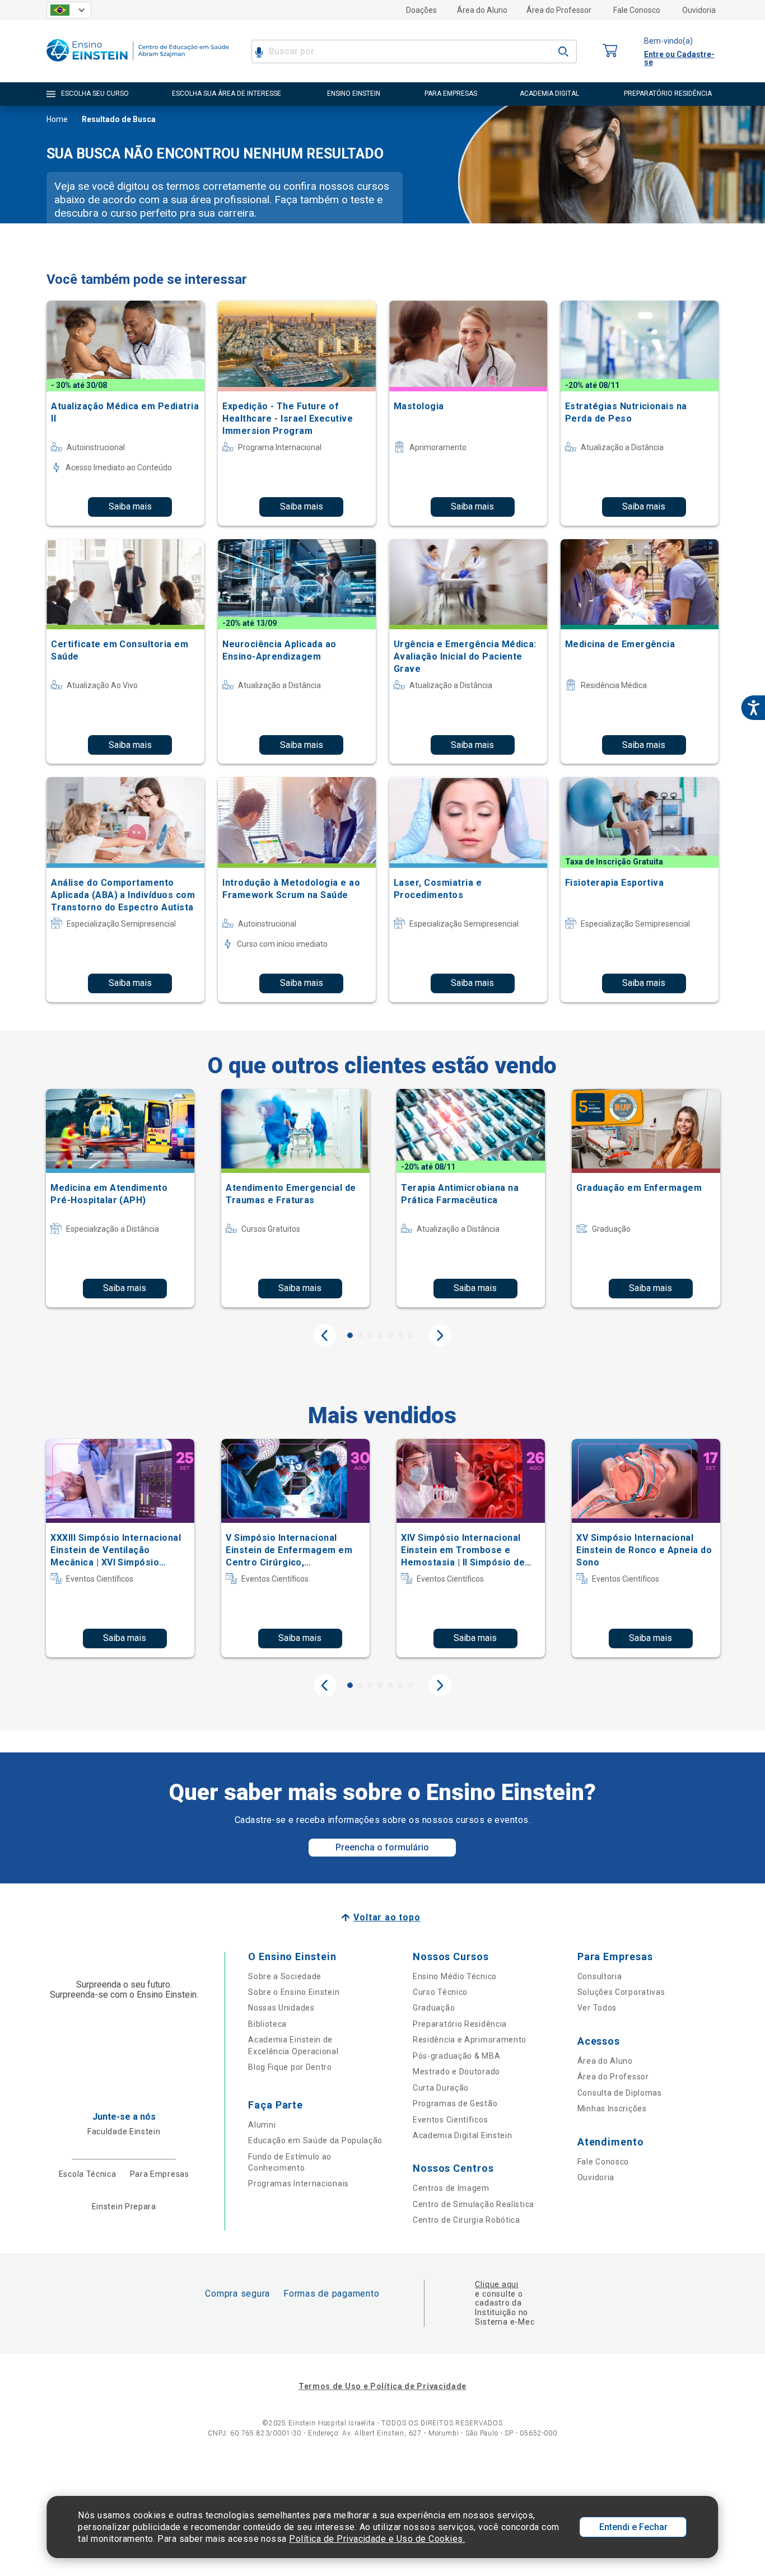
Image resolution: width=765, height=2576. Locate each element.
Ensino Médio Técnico (455, 1976)
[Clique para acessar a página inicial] (138, 64)
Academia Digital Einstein (463, 2135)
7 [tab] (411, 1335)
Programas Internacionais (298, 2184)
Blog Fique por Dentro (290, 2067)
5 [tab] (390, 1335)
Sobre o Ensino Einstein (294, 1992)
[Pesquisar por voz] (259, 52)
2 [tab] (360, 1335)
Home (57, 119)
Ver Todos (597, 2008)
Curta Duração (441, 2088)
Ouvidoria (699, 10)
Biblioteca (267, 2024)
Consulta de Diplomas (620, 2093)
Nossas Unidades (281, 2008)
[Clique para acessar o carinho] (610, 51)
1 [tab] (350, 1335)
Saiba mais (130, 506)
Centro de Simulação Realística (474, 2204)
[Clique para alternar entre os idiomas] (69, 10)
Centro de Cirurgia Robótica (467, 2220)
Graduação (434, 2008)
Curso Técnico (440, 1992)
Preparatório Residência (460, 2024)
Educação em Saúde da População (315, 2140)
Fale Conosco (637, 10)
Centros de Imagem (451, 2188)
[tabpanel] (120, 1198)
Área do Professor (559, 10)
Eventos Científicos (450, 2120)
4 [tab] (380, 1335)
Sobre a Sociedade (285, 1976)
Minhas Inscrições (612, 2109)
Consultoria (600, 1976)
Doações (421, 10)
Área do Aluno (482, 10)
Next (440, 1335)
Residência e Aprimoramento (470, 2040)
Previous (325, 1335)
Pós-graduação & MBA (456, 2056)
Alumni (262, 2125)
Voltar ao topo (387, 1917)
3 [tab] (370, 1335)
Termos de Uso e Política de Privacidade (382, 2386)
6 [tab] (400, 1335)
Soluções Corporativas (621, 1992)
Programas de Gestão (455, 2103)
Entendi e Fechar (633, 2527)
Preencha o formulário (382, 1847)
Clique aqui (496, 2284)
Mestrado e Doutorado (456, 2072)
